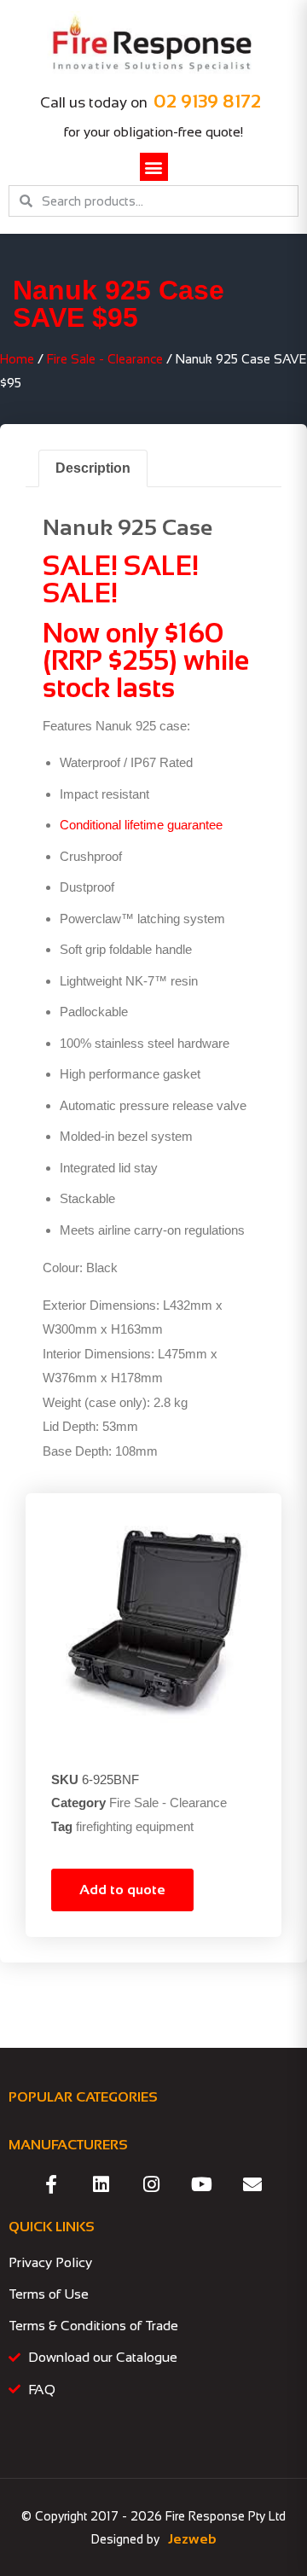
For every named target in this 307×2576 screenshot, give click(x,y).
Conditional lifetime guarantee (141, 825)
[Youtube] (202, 2184)
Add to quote (122, 1890)
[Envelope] (252, 2184)
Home (17, 359)
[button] (154, 167)
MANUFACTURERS (68, 2145)
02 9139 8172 (207, 101)
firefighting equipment (135, 1826)
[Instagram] (152, 2184)
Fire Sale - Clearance (105, 359)
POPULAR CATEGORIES (83, 2097)
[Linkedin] (101, 2184)
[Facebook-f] (51, 2184)
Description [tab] (93, 468)
